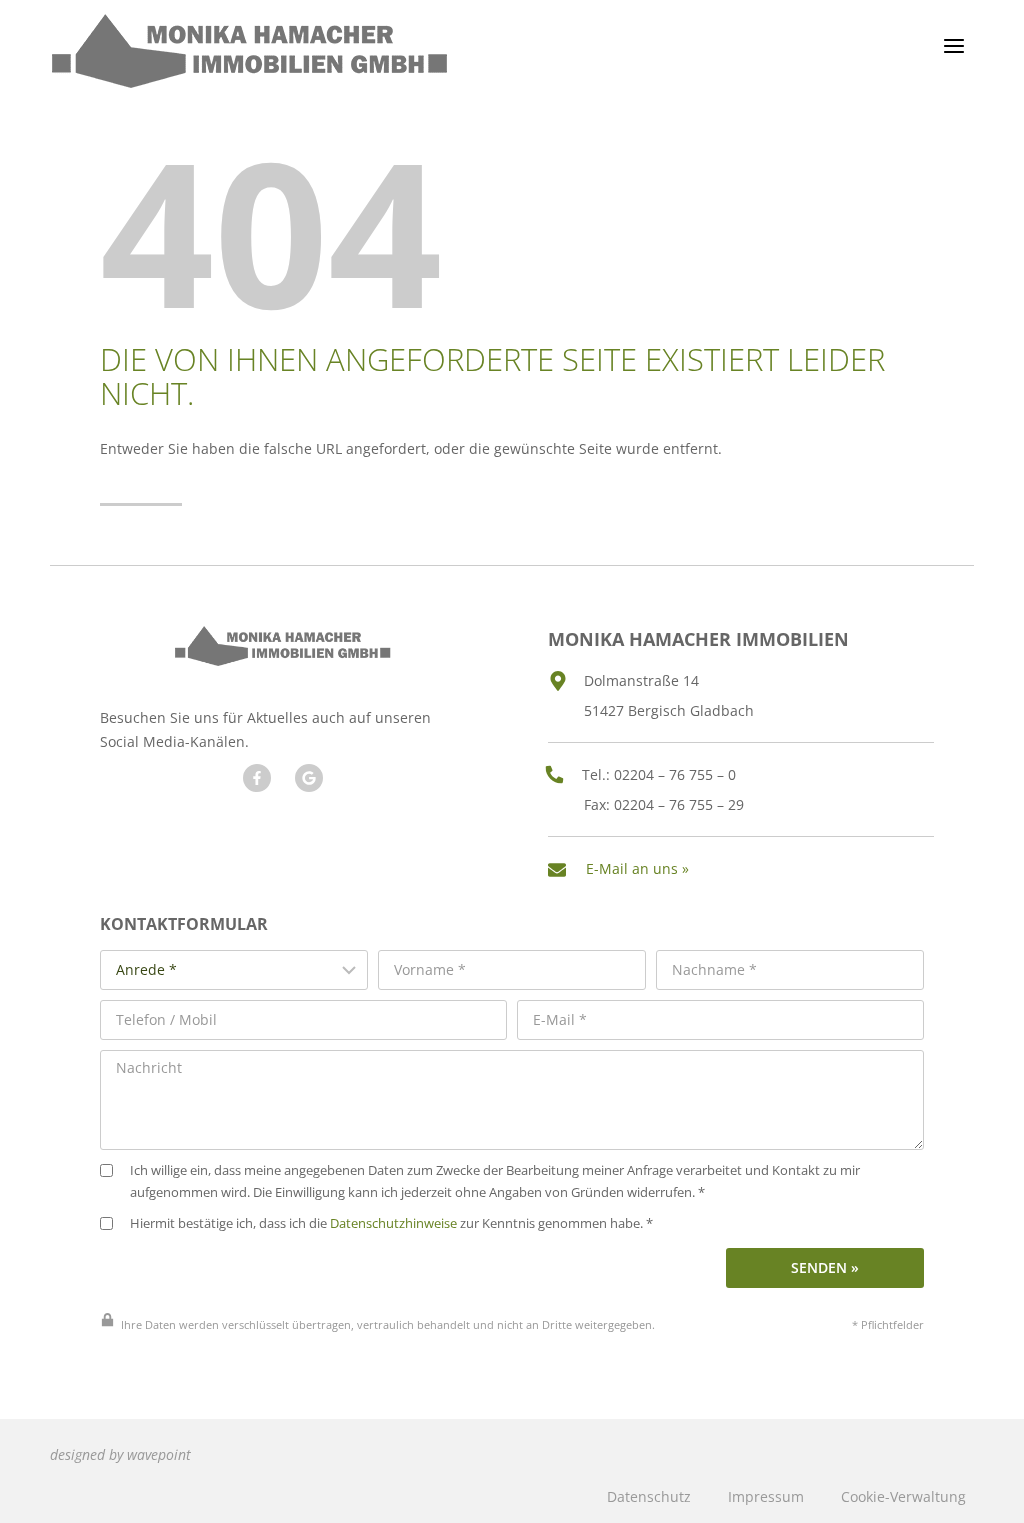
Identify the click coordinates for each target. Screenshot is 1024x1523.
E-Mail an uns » (637, 868)
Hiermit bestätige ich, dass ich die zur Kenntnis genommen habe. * (391, 1223)
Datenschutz (649, 1496)
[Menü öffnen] (953, 45)
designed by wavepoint (120, 1454)
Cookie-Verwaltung (903, 1496)
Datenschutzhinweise (393, 1223)
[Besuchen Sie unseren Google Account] (309, 778)
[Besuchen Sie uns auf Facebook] (257, 778)
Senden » (825, 1267)
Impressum (766, 1496)
